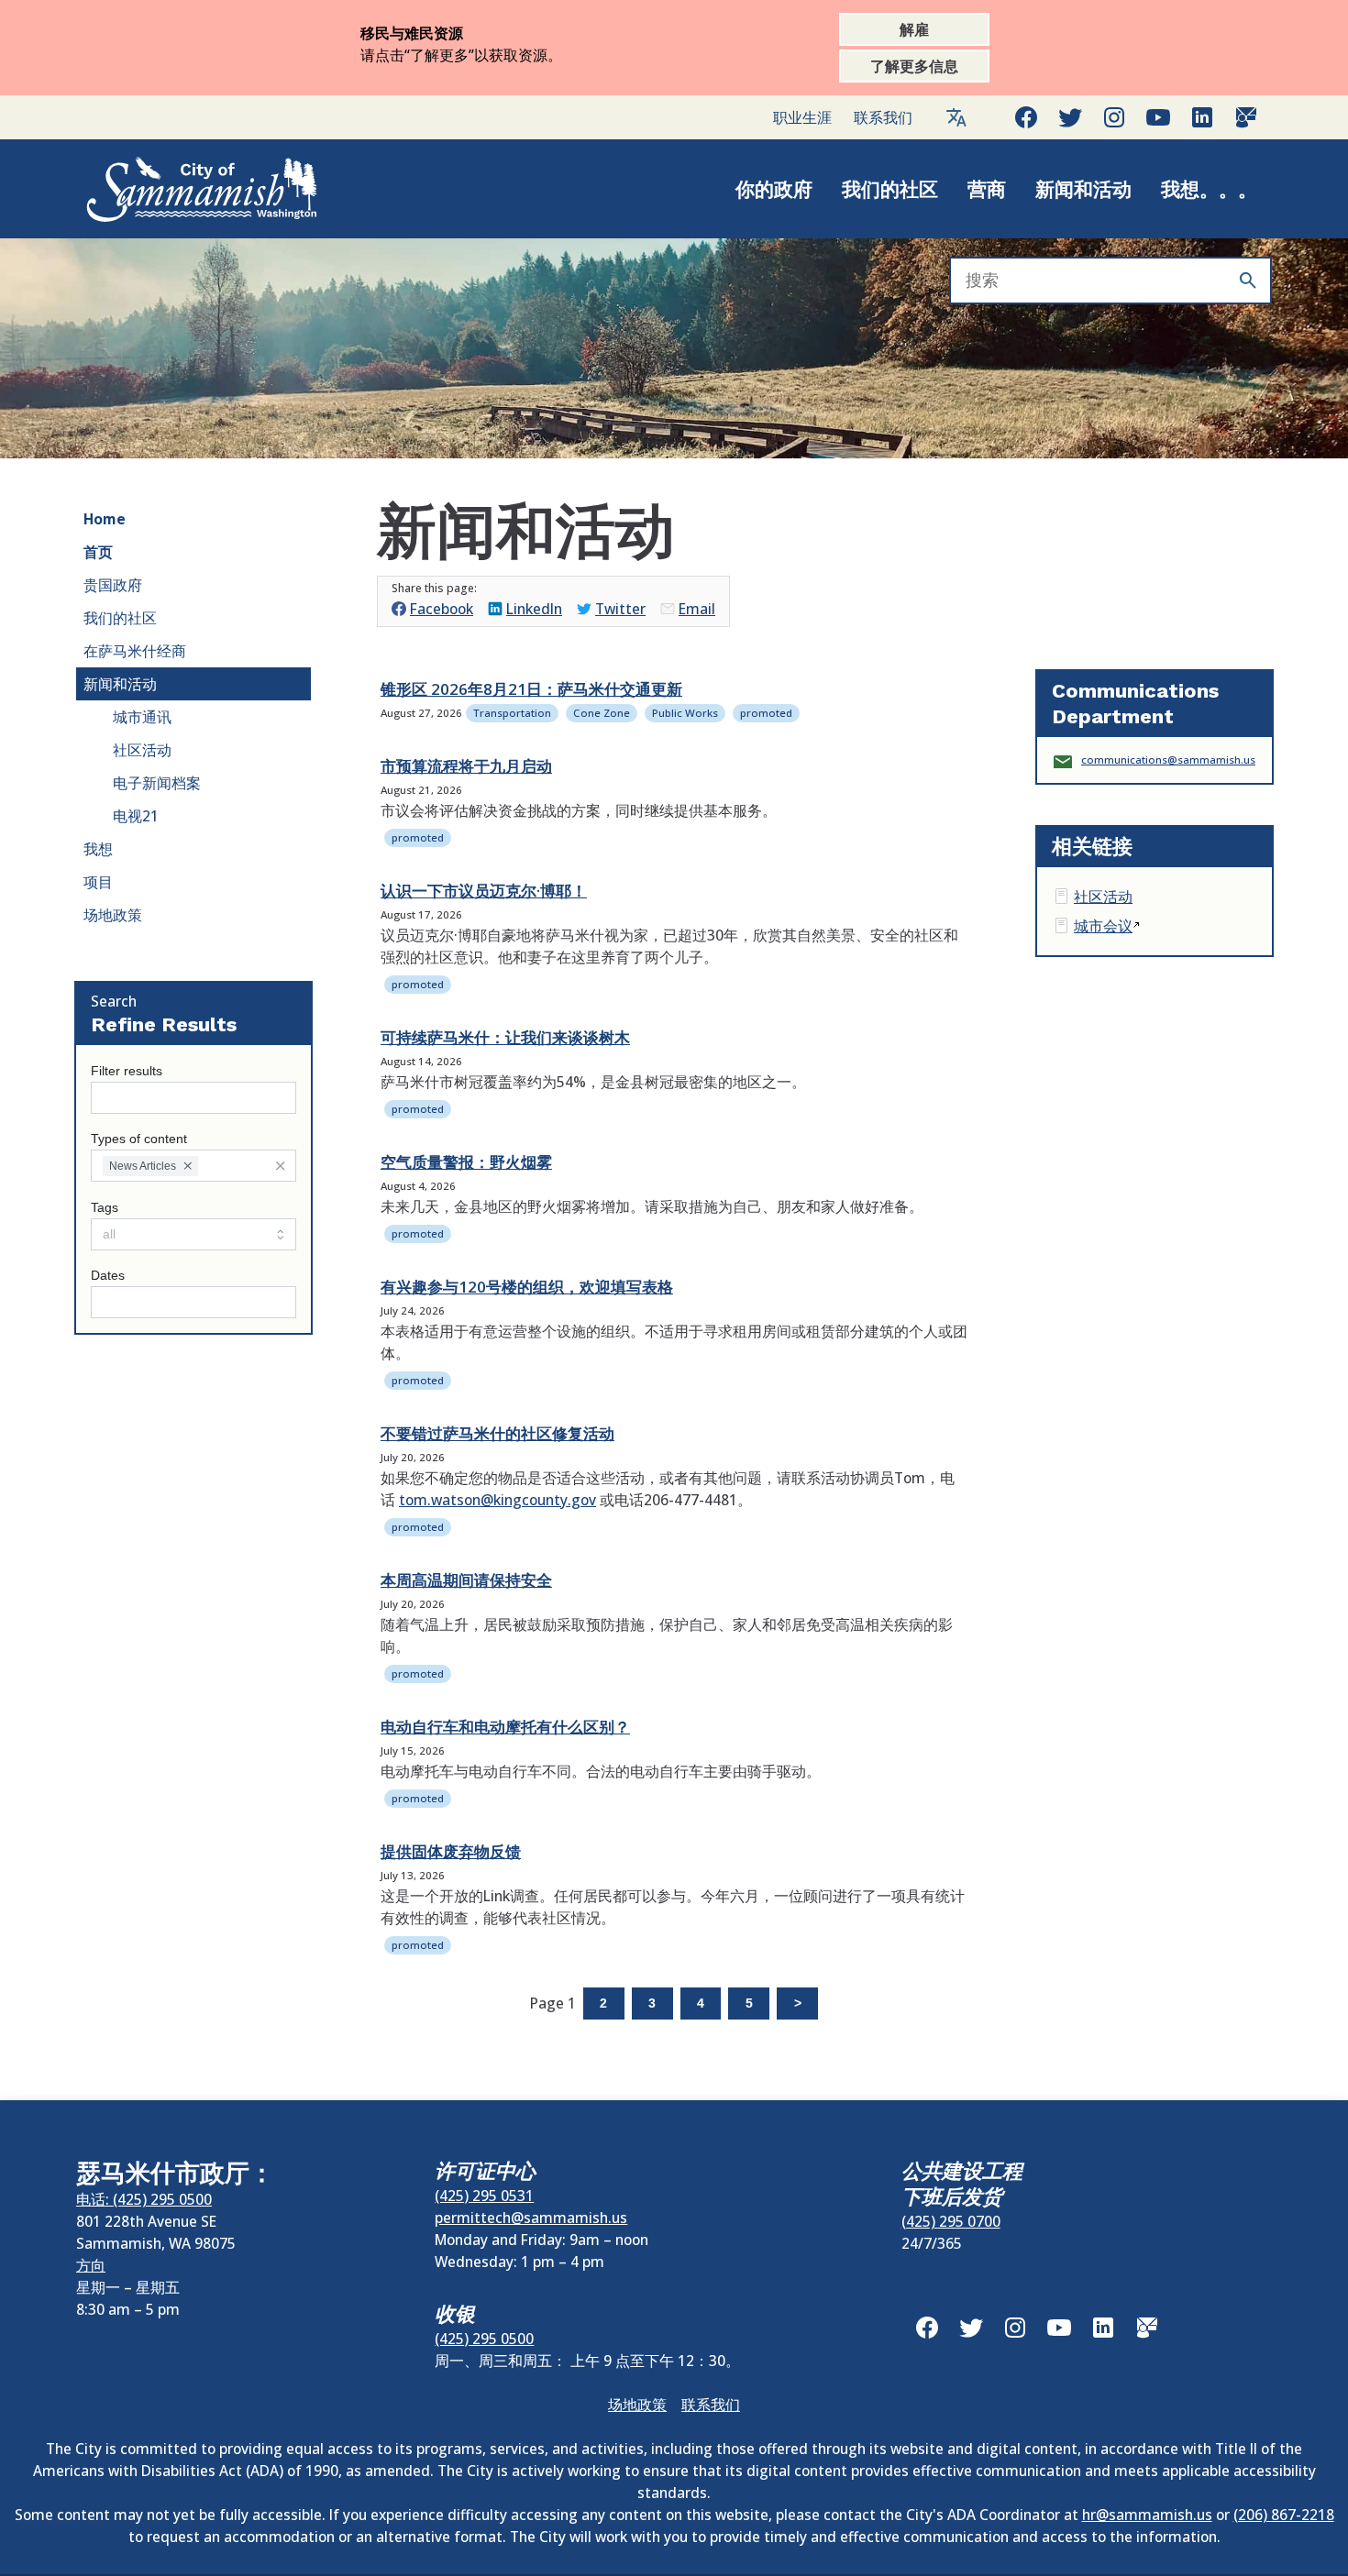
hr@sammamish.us (1147, 2515)
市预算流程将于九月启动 (466, 766)
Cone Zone (602, 713)
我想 (98, 849)
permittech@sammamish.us (531, 2218)
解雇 (914, 29)
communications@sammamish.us (1168, 760)
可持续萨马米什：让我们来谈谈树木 (505, 1037)
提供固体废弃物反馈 (451, 1851)
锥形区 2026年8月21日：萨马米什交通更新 (531, 689)
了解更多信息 (914, 66)
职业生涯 (802, 117)
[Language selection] (956, 117)
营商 (987, 189)
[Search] (1248, 281)
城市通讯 (142, 717)
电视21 (136, 816)
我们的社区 (890, 189)
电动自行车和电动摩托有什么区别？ (505, 1727)
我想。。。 (1209, 189)
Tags (105, 1208)
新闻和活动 (1083, 189)
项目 (98, 882)
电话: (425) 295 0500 (144, 2199)
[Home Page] (182, 189)
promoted (766, 713)
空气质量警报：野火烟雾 (466, 1162)
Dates (108, 1276)
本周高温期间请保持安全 (466, 1580)
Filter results (127, 1071)
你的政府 (774, 189)
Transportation (512, 713)
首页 (98, 552)
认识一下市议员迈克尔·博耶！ (484, 891)
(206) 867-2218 (1284, 2515)
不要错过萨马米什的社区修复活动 (497, 1433)
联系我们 (883, 117)
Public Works (685, 713)
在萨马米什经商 (135, 651)
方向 (91, 2265)
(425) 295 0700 (951, 2221)
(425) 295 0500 (484, 2339)
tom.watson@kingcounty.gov (497, 1500)
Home (105, 519)
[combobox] (193, 1166)
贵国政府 (113, 585)
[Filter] (280, 1166)
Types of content (139, 1139)
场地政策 (113, 915)
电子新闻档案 (157, 783)
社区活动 (142, 750)
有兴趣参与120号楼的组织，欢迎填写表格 (527, 1287)
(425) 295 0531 (484, 2196)
